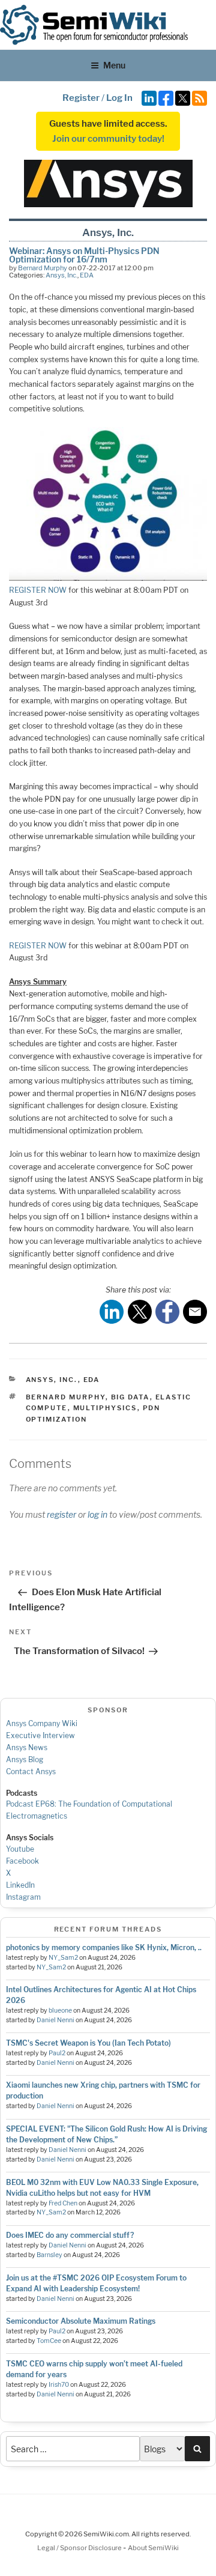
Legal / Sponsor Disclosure (80, 2548)
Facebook (22, 1861)
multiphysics (105, 1408)
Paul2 (57, 2053)
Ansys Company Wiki (42, 1723)
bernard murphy (66, 1397)
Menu (114, 65)
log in (97, 1514)
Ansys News (27, 1747)
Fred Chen (63, 2203)
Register (81, 98)
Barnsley (49, 2255)
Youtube (20, 1849)
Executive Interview (40, 1735)
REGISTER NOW (38, 590)
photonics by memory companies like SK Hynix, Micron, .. (104, 1947)
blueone (60, 2011)
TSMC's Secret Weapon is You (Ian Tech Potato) (88, 2043)
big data (130, 1397)
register (61, 1514)
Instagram (23, 1897)
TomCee (49, 2341)
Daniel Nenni (55, 2020)
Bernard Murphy (43, 268)
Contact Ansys (31, 1771)
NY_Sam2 (63, 1958)
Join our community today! (108, 139)
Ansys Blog (25, 1759)
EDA (87, 275)
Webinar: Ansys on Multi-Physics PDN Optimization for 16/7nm (84, 255)
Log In (119, 98)
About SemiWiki (153, 2548)
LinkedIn (20, 1885)
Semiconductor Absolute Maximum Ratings (81, 2321)
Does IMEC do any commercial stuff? (70, 2235)
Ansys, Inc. (61, 275)
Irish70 (59, 2385)
